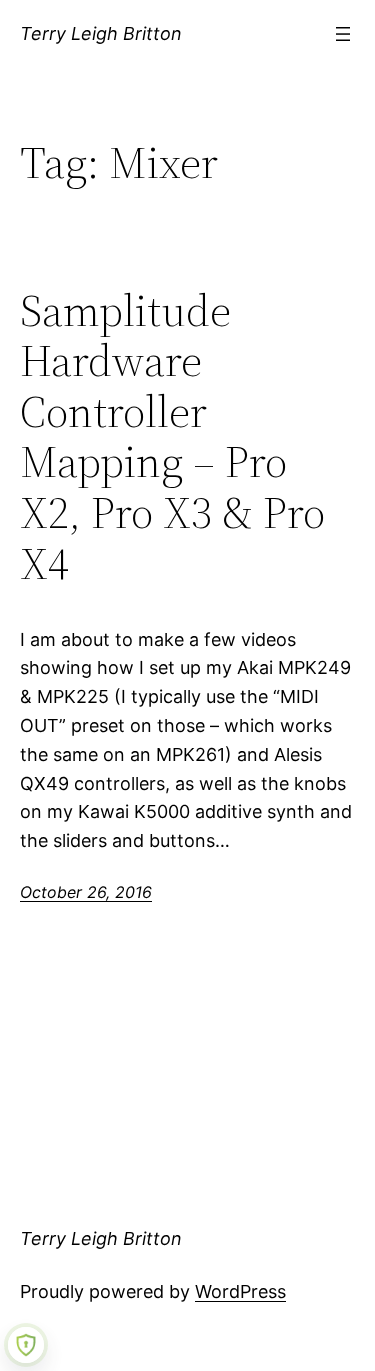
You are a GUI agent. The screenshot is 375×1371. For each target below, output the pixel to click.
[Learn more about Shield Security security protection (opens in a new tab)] (26, 1345)
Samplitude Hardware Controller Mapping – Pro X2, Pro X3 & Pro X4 (172, 438)
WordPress (240, 1291)
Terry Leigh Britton (101, 33)
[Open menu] (343, 34)
